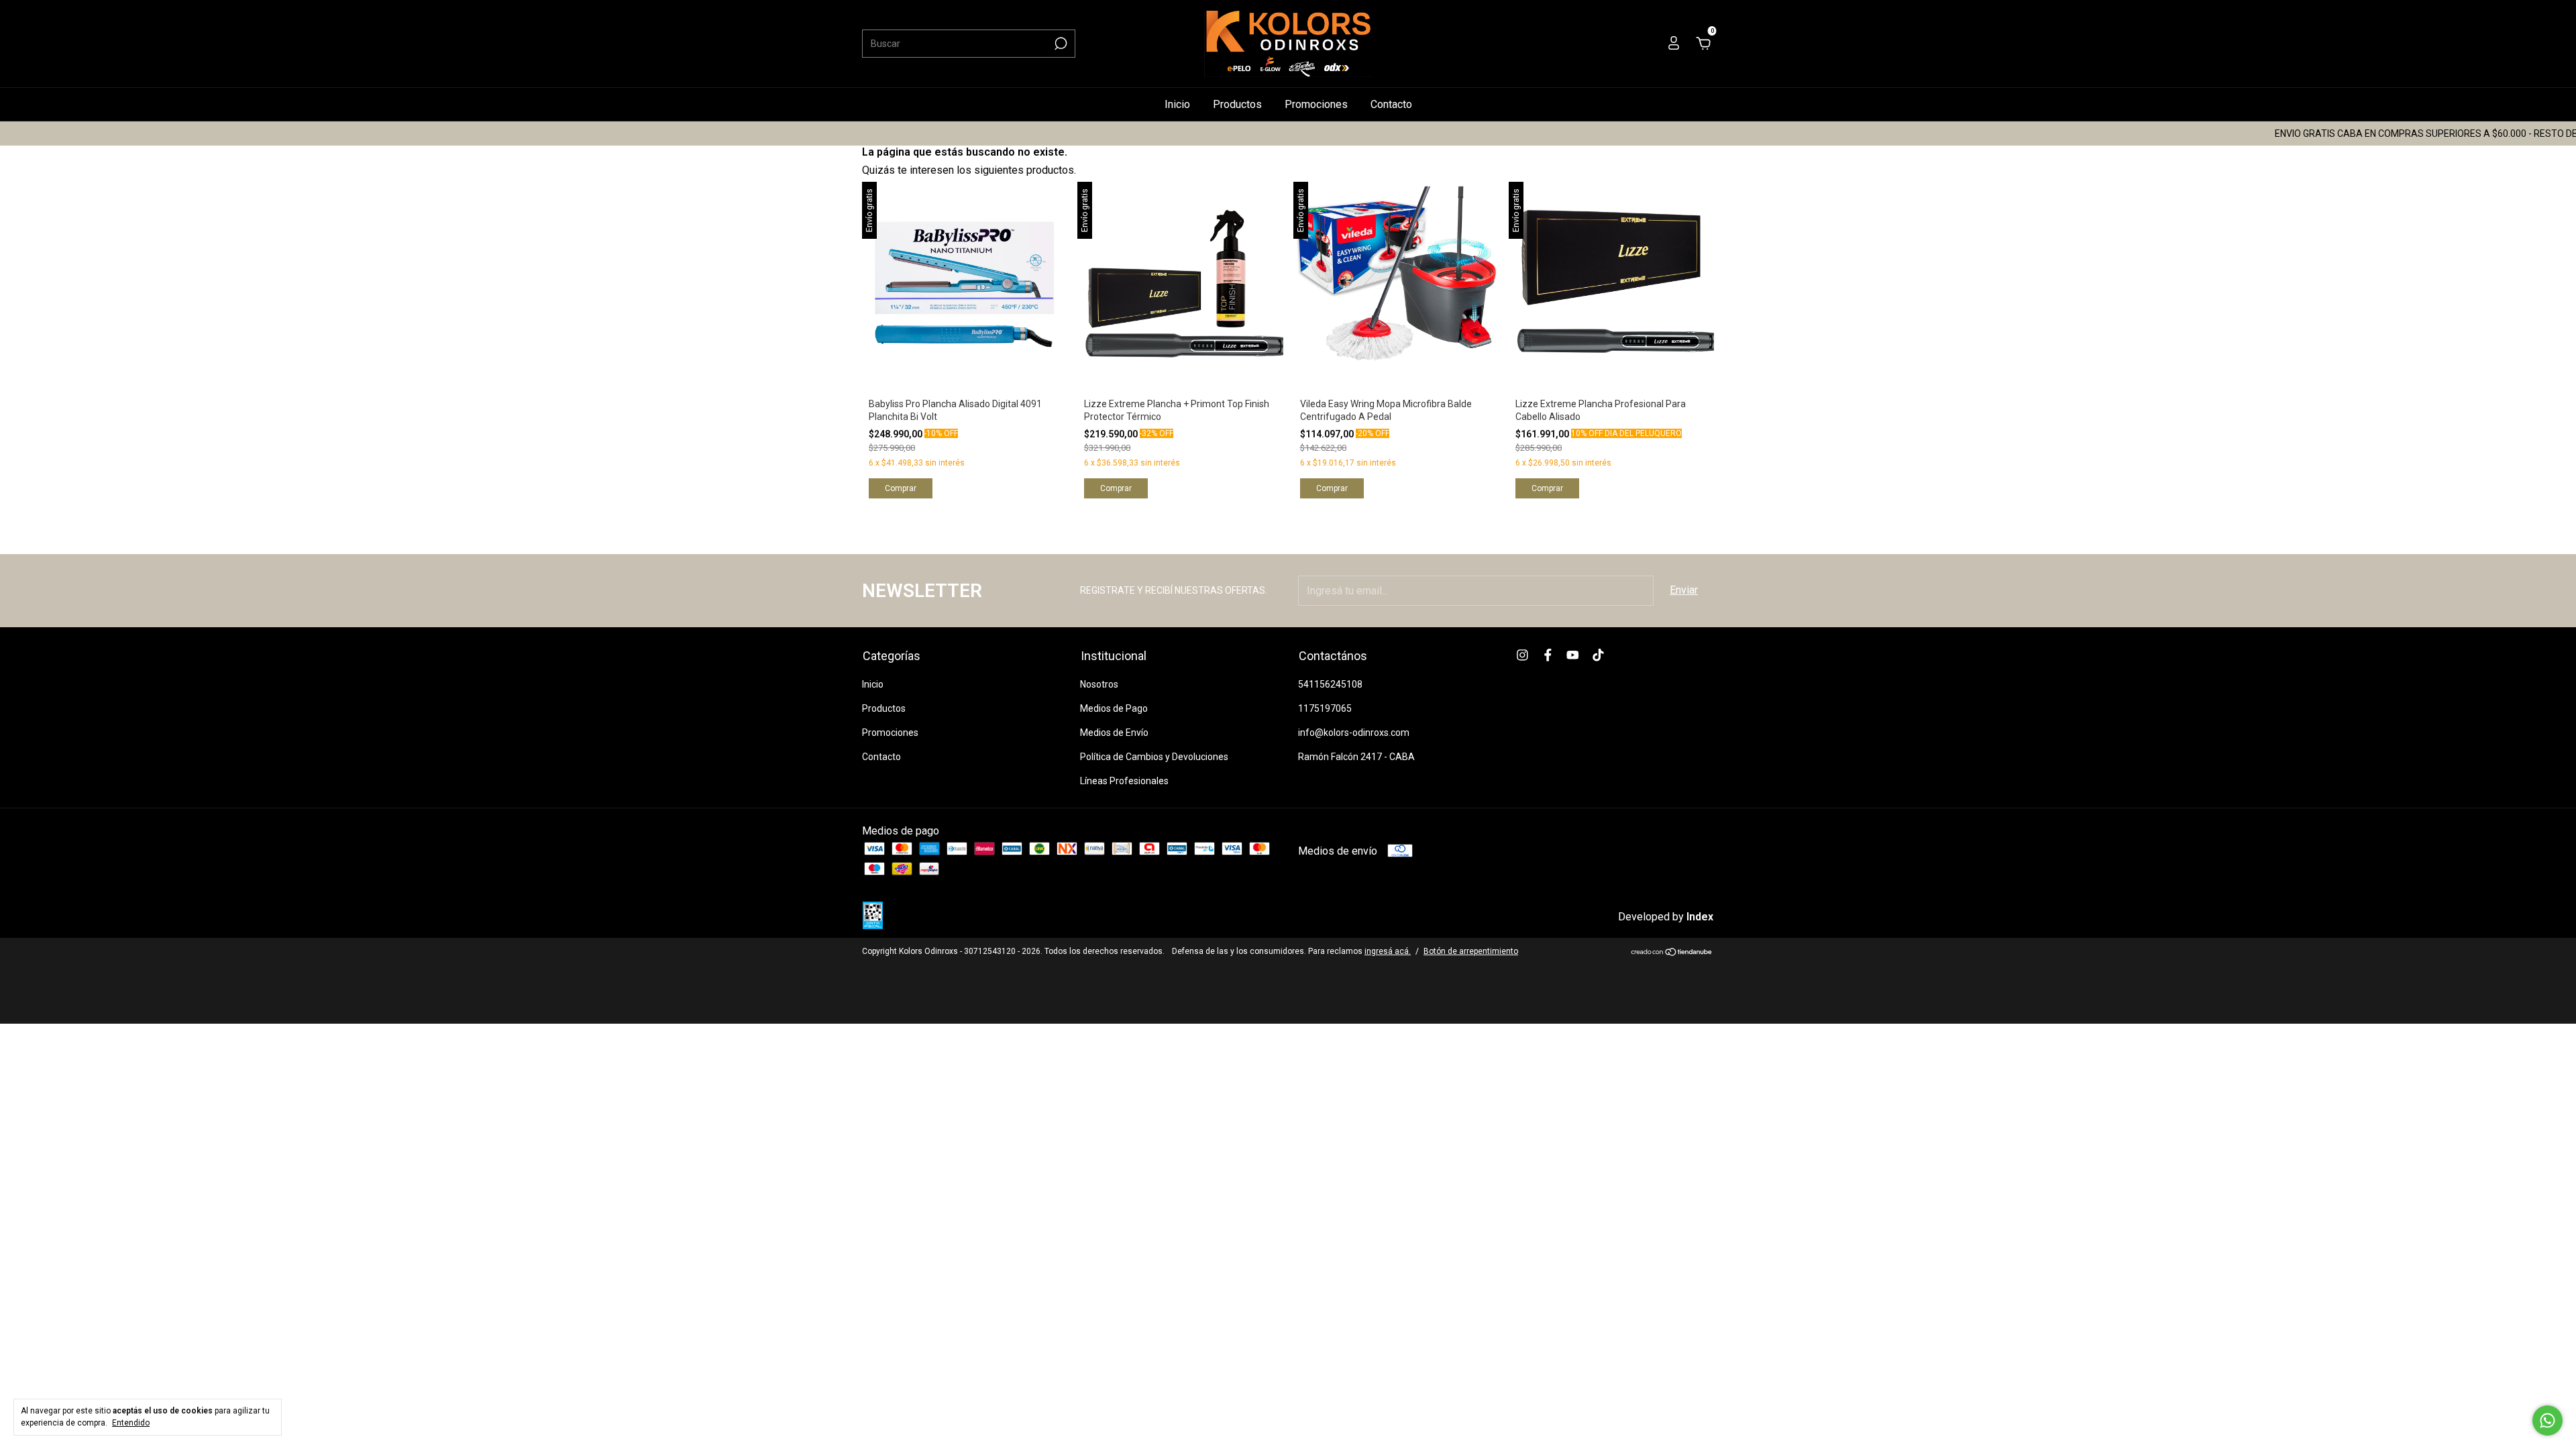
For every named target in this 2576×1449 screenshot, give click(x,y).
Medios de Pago (1114, 708)
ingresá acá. (1388, 951)
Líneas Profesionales (1124, 781)
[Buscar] (1060, 44)
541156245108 (1330, 684)
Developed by (1666, 917)
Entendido (131, 1423)
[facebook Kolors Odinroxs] (1548, 655)
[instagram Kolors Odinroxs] (1522, 655)
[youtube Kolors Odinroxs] (1573, 655)
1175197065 (1325, 708)
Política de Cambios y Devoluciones (1154, 757)
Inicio (1177, 104)
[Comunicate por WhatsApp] (2547, 1420)
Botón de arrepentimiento (1471, 951)
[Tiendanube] (1672, 953)
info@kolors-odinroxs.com (1354, 733)
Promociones (1316, 104)
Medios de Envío (1114, 733)
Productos (1237, 104)
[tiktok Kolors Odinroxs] (1598, 655)
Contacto (1391, 104)
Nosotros (1099, 684)
